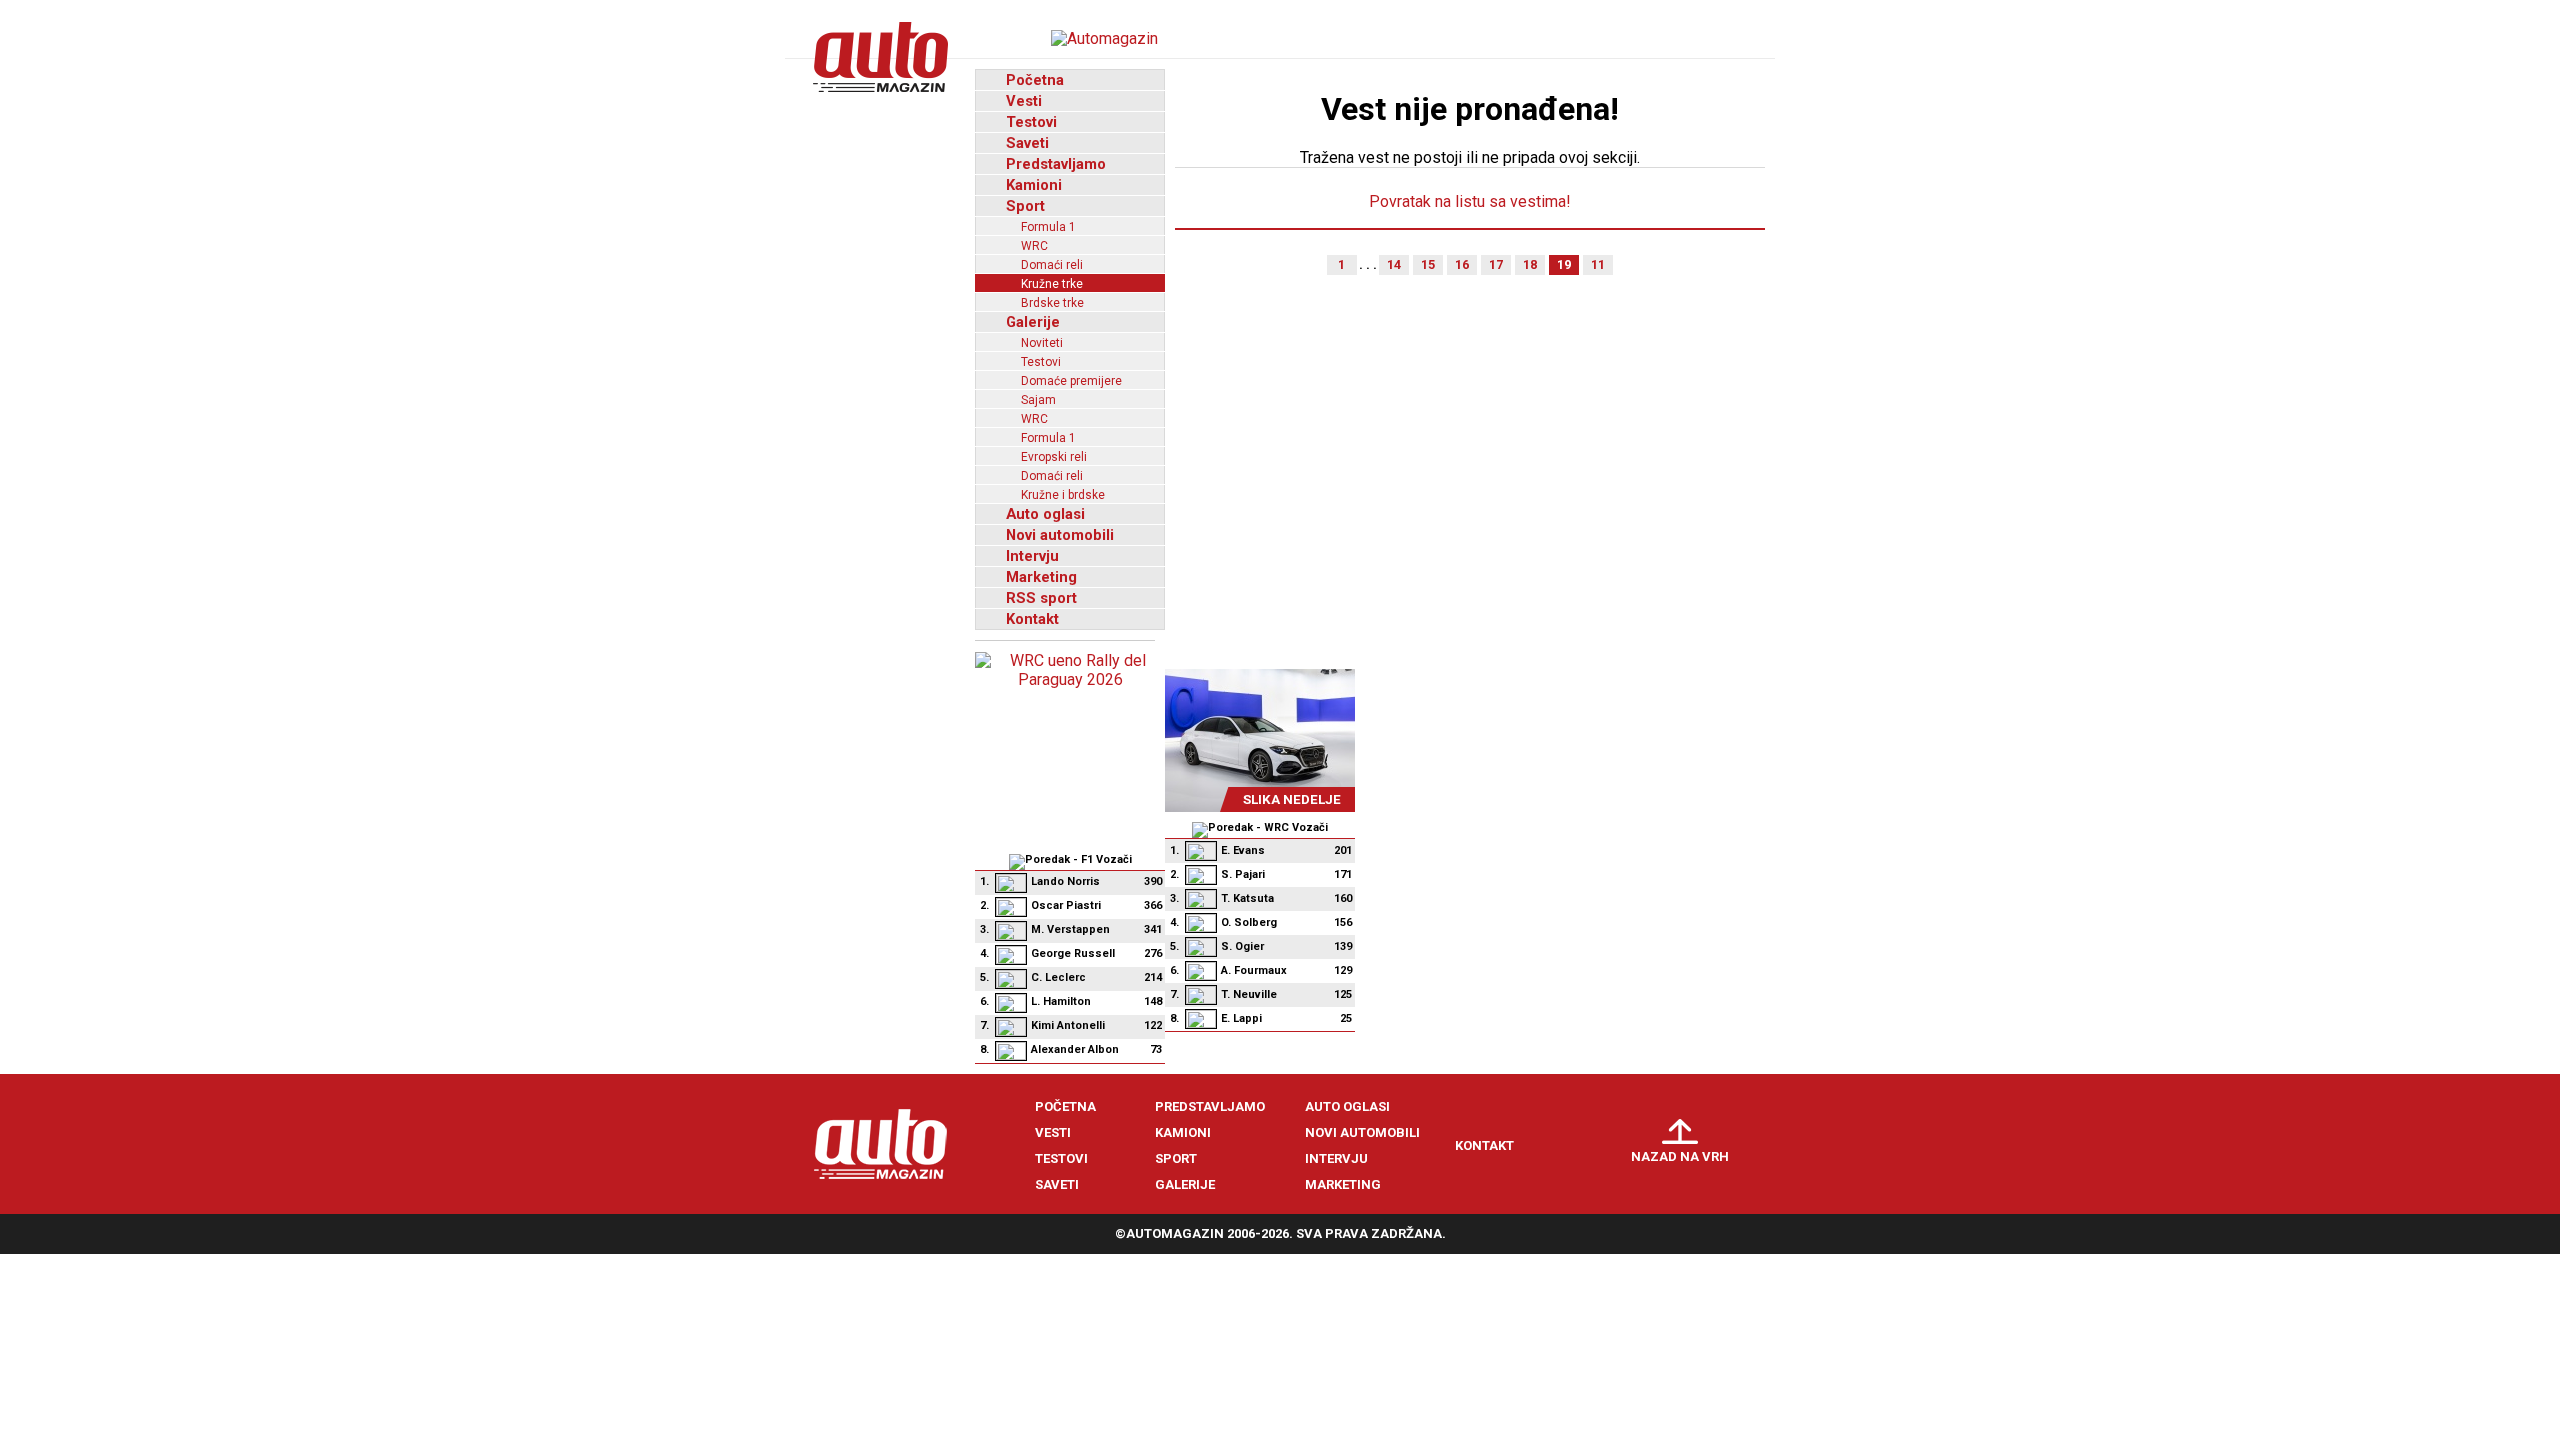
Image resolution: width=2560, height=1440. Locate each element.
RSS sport (1041, 598)
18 (1530, 264)
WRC (1034, 246)
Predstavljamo (1056, 164)
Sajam (1038, 400)
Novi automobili (1060, 535)
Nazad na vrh (1680, 1156)
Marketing (1041, 577)
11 (1598, 264)
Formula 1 (1048, 227)
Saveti (1027, 143)
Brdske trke (1052, 303)
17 (1496, 264)
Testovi (1031, 122)
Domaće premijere (1071, 381)
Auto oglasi (1045, 514)
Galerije (1033, 322)
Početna (1035, 80)
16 (1462, 264)
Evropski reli (1054, 457)
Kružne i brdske (1063, 495)
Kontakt (1032, 619)
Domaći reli (1052, 265)
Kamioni (1034, 185)
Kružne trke (1052, 284)
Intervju (1032, 556)
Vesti (1024, 101)
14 (1394, 264)
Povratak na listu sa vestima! (1470, 201)
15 (1428, 264)
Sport (1025, 206)
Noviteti (1042, 343)
